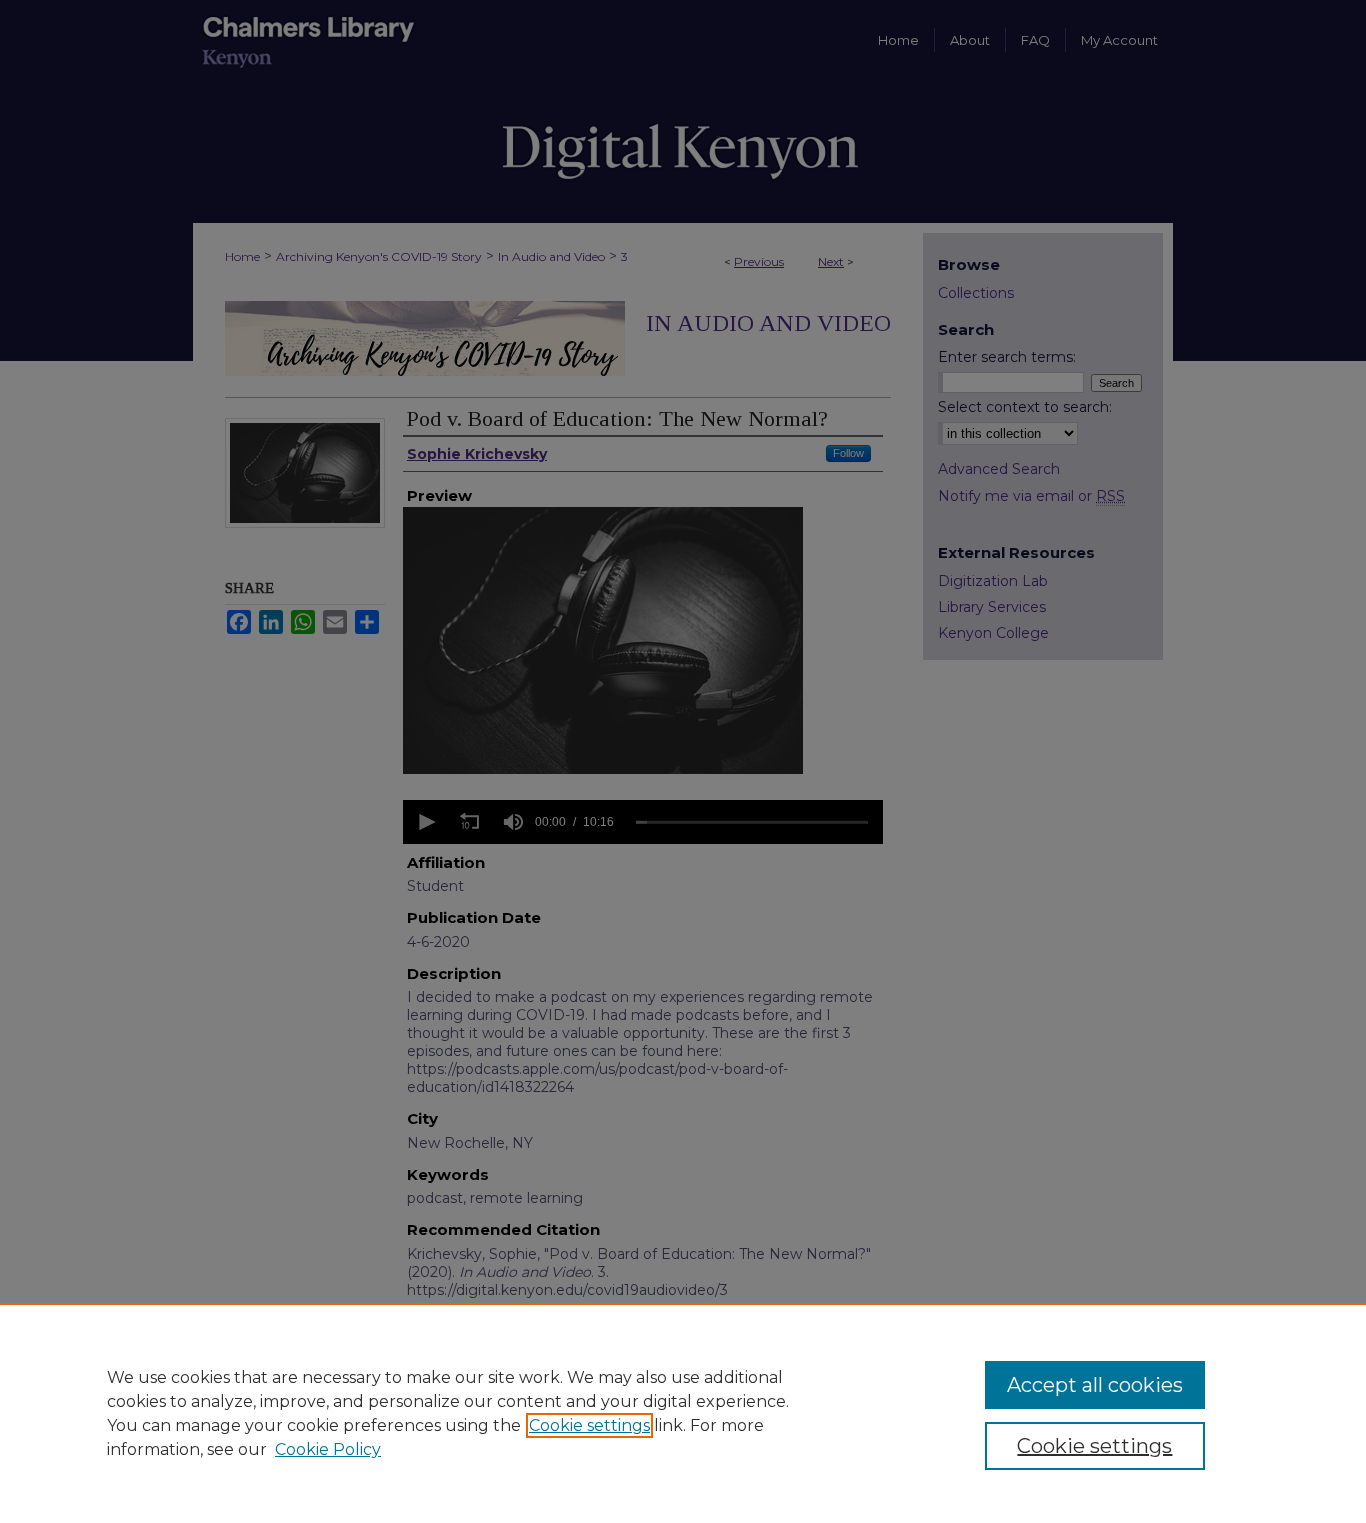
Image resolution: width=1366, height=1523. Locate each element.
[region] (683, 1413)
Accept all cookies (1095, 1385)
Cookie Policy (328, 1449)
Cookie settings (589, 1425)
